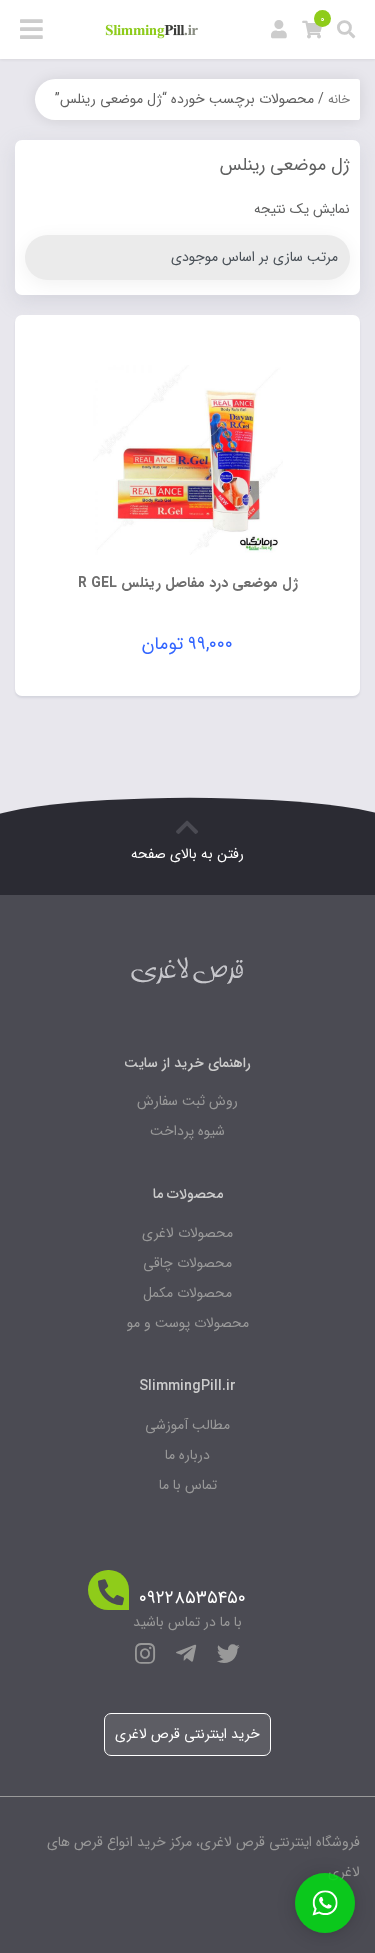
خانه (339, 99)
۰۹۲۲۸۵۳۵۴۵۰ (192, 1598)
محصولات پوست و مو (188, 1323)
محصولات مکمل (187, 1293)
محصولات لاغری (187, 1233)
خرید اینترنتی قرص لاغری (187, 1734)
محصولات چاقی (187, 1263)
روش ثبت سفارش (187, 1101)
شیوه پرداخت (187, 1131)
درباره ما (187, 1455)
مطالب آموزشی (187, 1425)
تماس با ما (188, 1485)
